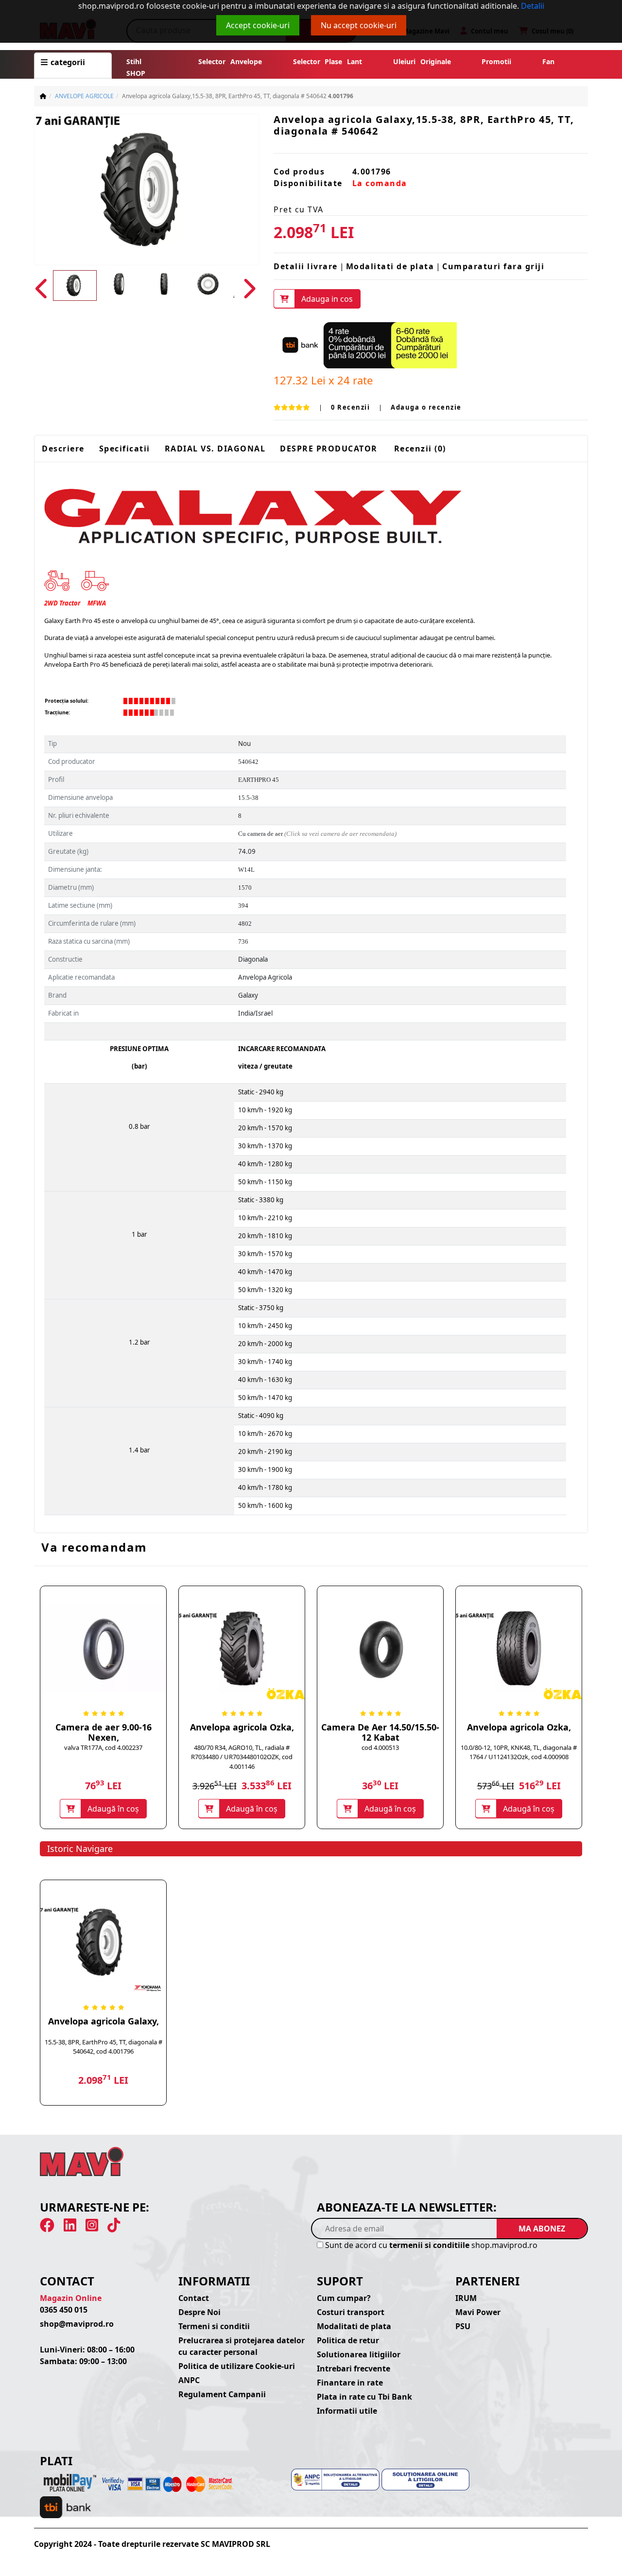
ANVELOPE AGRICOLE (84, 96)
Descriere (63, 449)
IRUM (466, 2298)
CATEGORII (67, 62)
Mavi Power (478, 2312)
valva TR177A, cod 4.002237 (103, 1747)
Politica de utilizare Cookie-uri (237, 2366)
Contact (194, 2298)
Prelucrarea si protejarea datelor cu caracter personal (242, 2346)
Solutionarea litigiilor (359, 2354)
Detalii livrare (306, 266)
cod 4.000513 (380, 1747)
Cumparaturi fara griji (493, 266)
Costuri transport (351, 2312)
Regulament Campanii (222, 2394)
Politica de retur (348, 2340)
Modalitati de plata (390, 266)
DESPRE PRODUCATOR (329, 449)
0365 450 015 (64, 2310)
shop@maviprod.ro (77, 2324)
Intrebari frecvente (354, 2369)
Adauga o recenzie (426, 407)
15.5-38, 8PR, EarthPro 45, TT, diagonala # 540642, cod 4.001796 (104, 2047)
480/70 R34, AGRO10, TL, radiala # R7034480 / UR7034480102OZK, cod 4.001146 (242, 1757)
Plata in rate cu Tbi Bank (364, 2397)
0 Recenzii (350, 407)
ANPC (189, 2380)
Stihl (134, 61)
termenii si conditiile (429, 2245)
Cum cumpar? (344, 2298)
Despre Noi (199, 2312)
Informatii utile (347, 2411)
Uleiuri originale (422, 61)
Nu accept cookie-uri (359, 25)
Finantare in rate (350, 2383)
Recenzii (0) (420, 449)
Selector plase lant (328, 61)
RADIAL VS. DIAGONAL (215, 449)
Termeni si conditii (214, 2326)
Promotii (494, 61)
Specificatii (125, 449)
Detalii (533, 6)
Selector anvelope (230, 61)
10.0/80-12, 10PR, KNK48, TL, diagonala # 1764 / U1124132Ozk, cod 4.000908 (519, 1752)
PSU (463, 2326)
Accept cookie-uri (258, 25)
